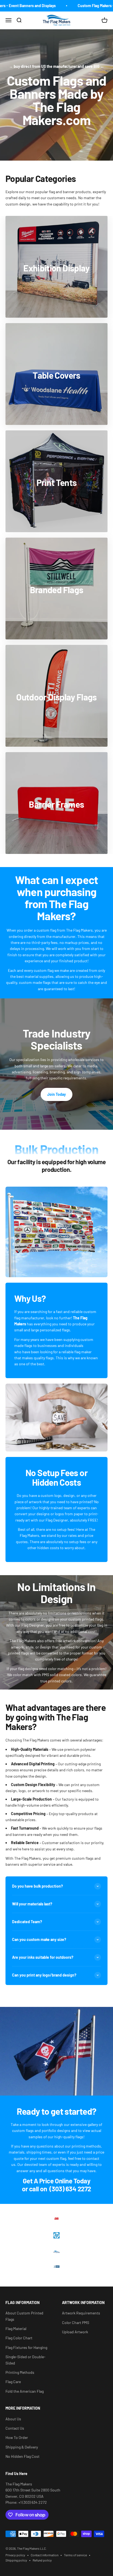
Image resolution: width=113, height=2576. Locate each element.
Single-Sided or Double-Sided (26, 2360)
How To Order (17, 2437)
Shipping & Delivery (22, 2447)
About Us (13, 2419)
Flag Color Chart (19, 2338)
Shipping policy (16, 2560)
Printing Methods (20, 2372)
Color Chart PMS (76, 2323)
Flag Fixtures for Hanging (26, 2347)
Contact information (45, 2555)
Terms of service (75, 2555)
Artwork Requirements (81, 2313)
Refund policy (42, 2560)
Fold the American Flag (25, 2391)
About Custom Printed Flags (24, 2316)
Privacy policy (15, 2555)
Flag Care (13, 2382)
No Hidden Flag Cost (22, 2456)
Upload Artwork (75, 2332)
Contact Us (15, 2428)
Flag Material (16, 2329)
